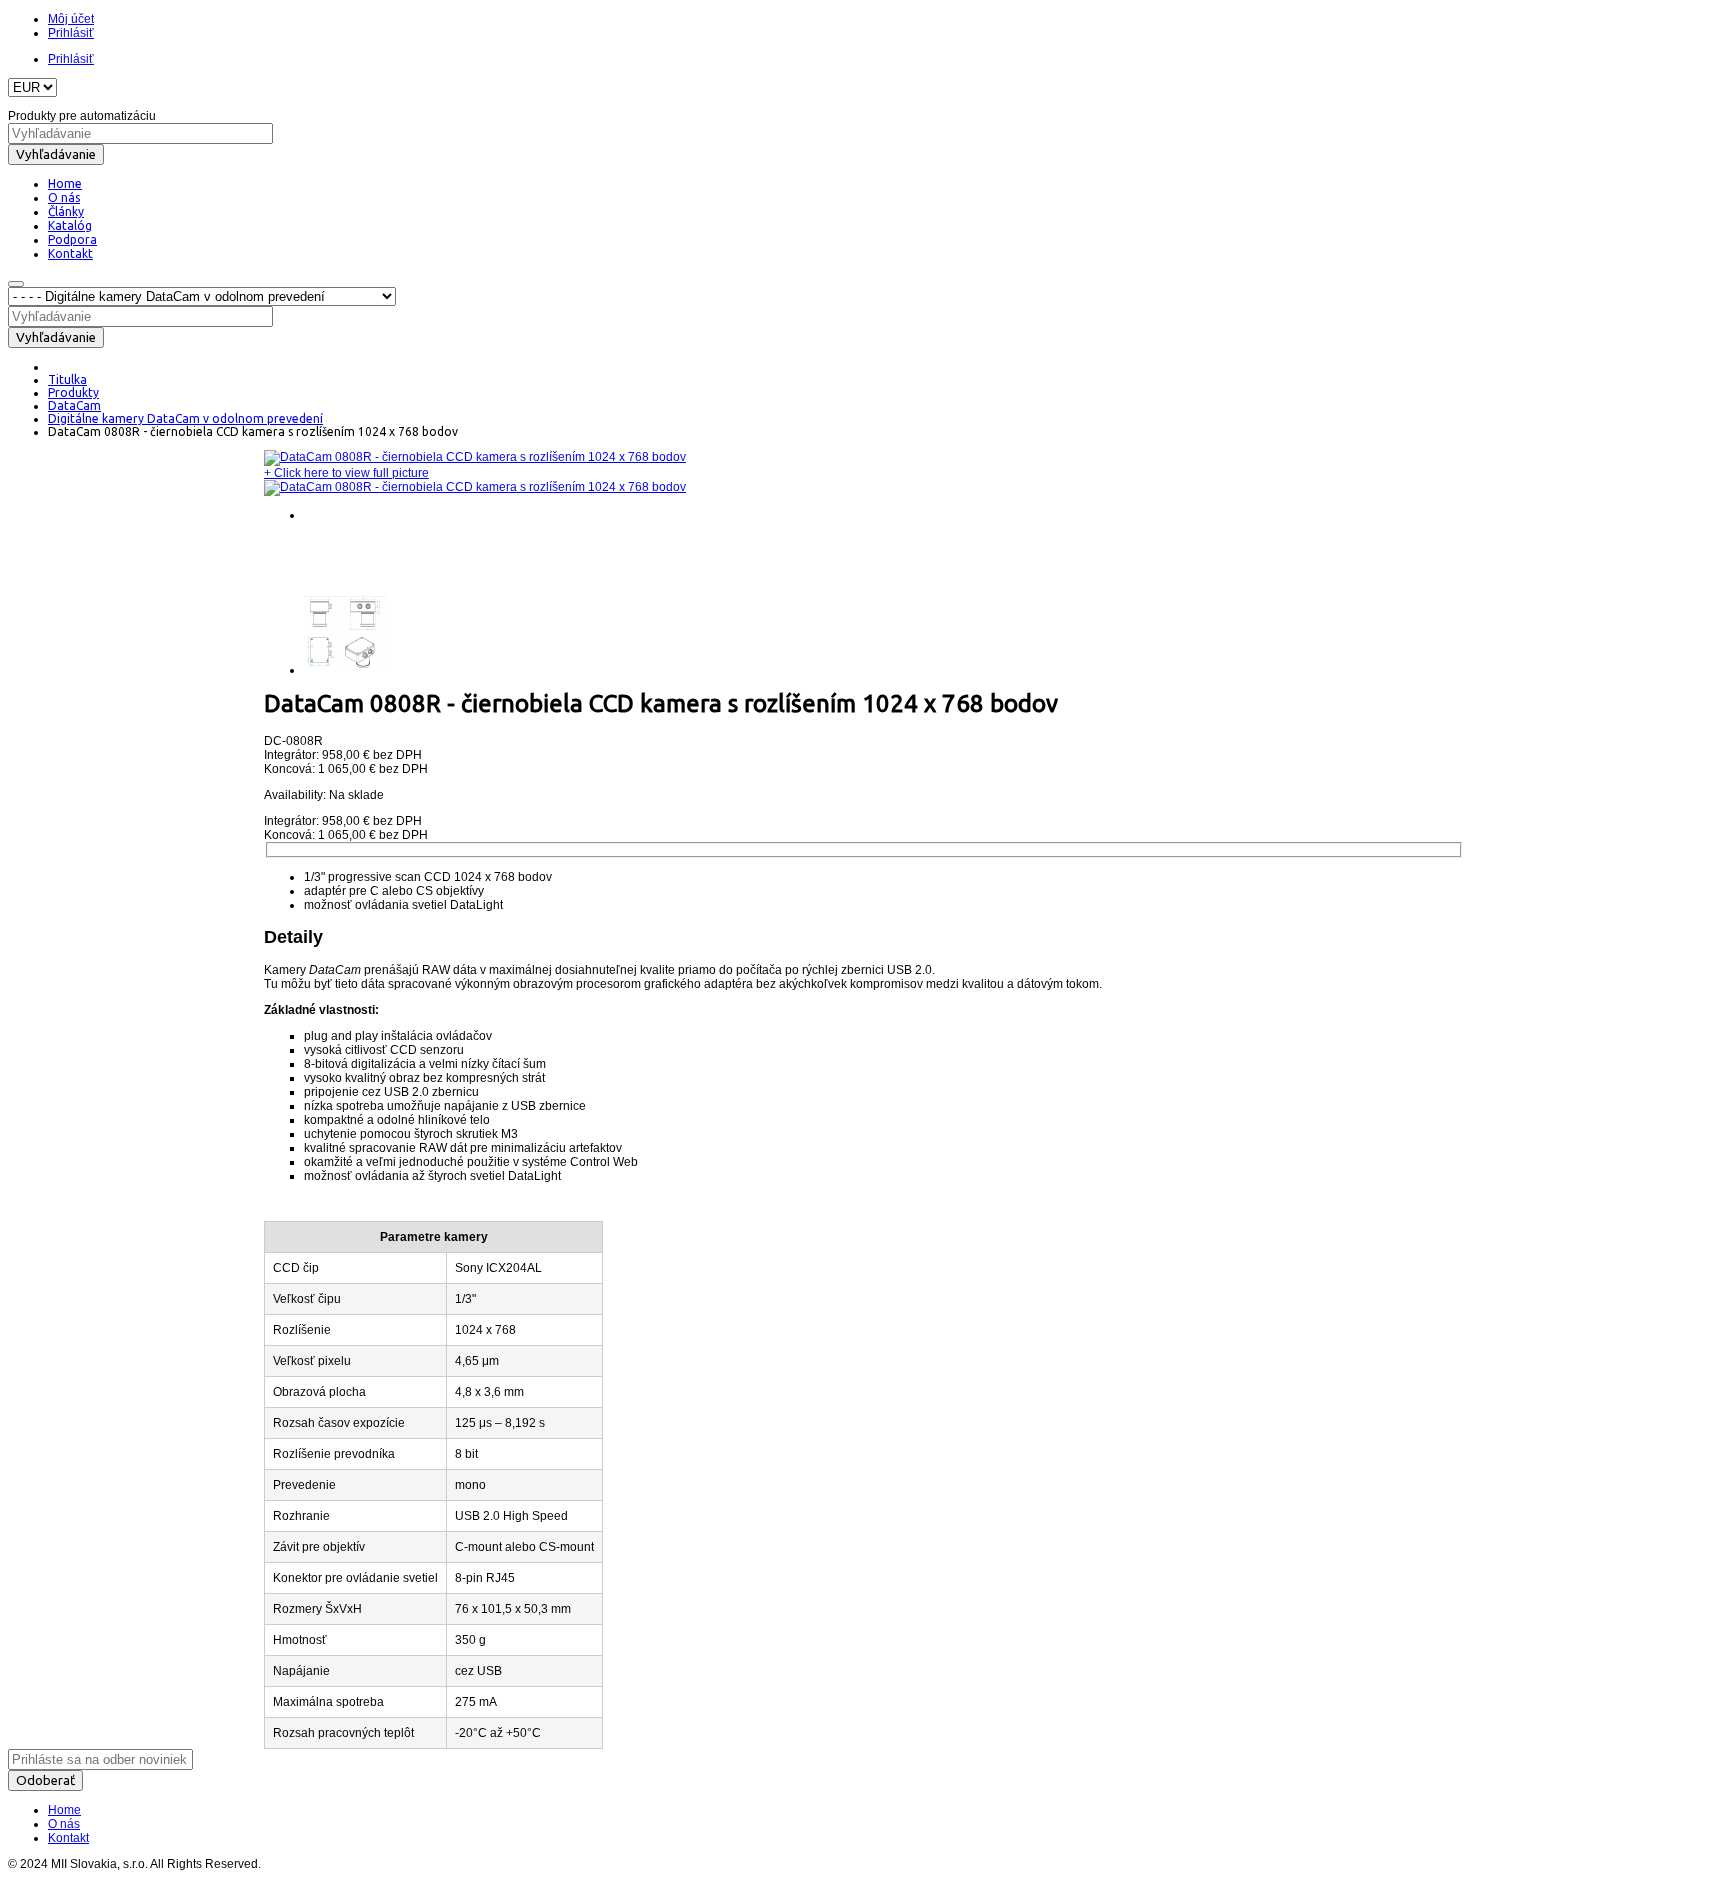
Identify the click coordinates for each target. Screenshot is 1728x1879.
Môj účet (71, 19)
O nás (64, 1824)
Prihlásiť (71, 33)
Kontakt (68, 1838)
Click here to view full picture (346, 473)
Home (64, 1810)
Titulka (67, 379)
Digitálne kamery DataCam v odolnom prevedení (185, 418)
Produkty (73, 392)
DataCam (74, 405)
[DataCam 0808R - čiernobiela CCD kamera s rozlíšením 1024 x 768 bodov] (475, 457)
